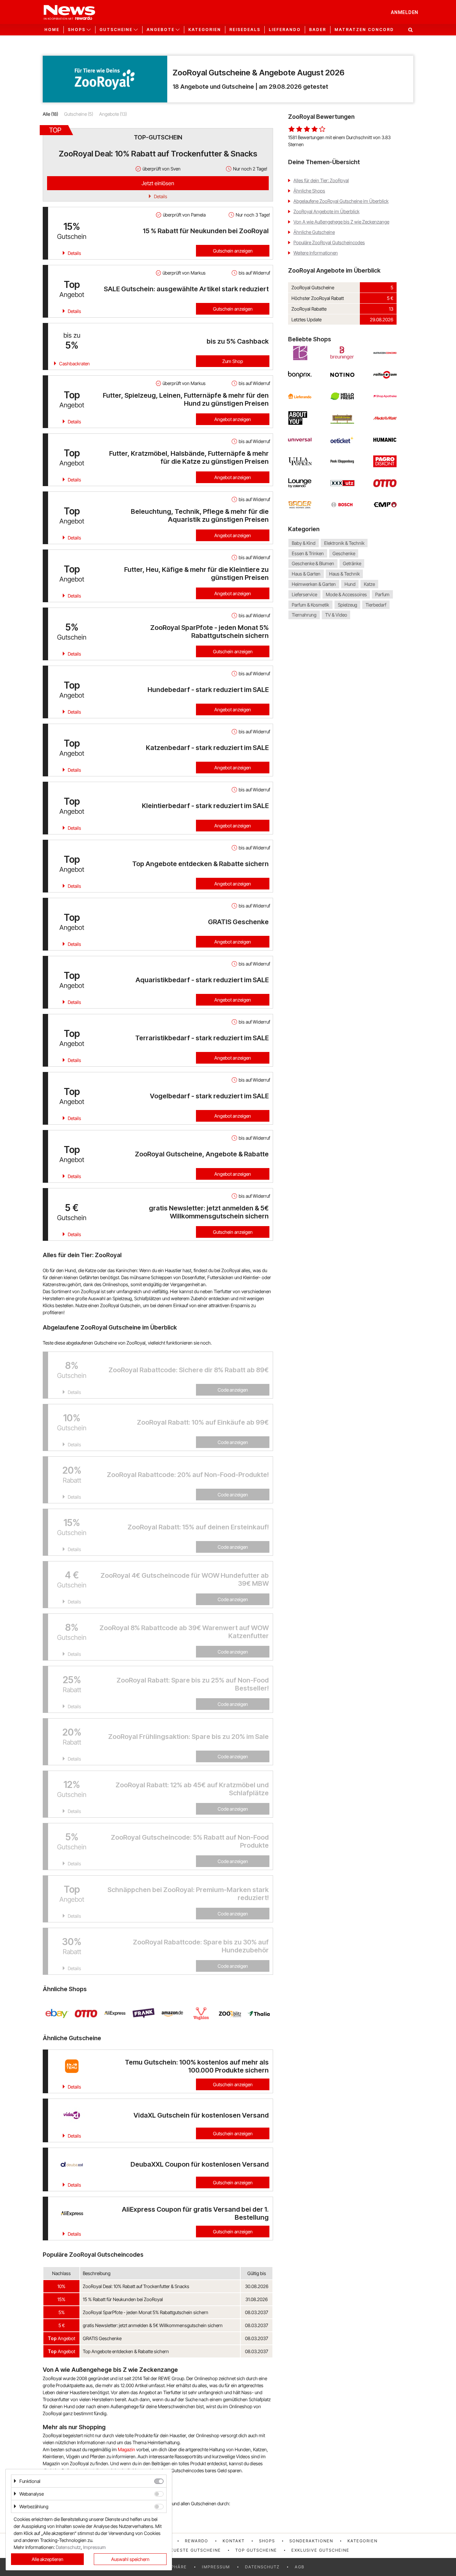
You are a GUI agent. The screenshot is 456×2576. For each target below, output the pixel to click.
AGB (300, 2567)
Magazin (127, 2449)
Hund (350, 584)
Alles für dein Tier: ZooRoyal (321, 180)
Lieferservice (304, 594)
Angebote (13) (113, 114)
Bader (318, 30)
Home (52, 30)
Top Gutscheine (256, 2550)
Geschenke (344, 553)
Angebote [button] (161, 30)
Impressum (216, 2567)
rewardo (197, 2541)
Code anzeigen (233, 1390)
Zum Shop (233, 361)
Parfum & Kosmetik (310, 605)
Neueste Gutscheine (194, 2550)
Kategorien (205, 30)
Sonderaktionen (311, 2541)
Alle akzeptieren (48, 2559)
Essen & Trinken (308, 553)
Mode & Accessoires (346, 594)
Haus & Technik (345, 574)
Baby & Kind (304, 543)
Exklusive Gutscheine (320, 2550)
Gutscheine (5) (79, 114)
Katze (369, 584)
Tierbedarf (376, 605)
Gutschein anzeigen (233, 251)
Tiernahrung (304, 615)
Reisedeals (245, 30)
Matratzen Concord (364, 30)
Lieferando (285, 30)
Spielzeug (348, 605)
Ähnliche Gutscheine (314, 232)
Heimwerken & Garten (314, 584)
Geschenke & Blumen (313, 564)
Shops (267, 2541)
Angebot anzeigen (233, 419)
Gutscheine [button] (116, 30)
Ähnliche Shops (309, 191)
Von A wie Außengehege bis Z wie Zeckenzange (341, 222)
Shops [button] (77, 30)
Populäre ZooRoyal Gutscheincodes (329, 242)
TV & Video (336, 615)
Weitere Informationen (316, 253)
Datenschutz (262, 2567)
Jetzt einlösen (158, 183)
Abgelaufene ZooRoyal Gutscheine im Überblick (341, 201)
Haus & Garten (306, 574)
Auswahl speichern (130, 2559)
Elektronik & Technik (344, 543)
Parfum (382, 594)
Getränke (352, 564)
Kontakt (234, 2541)
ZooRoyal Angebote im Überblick (326, 211)
